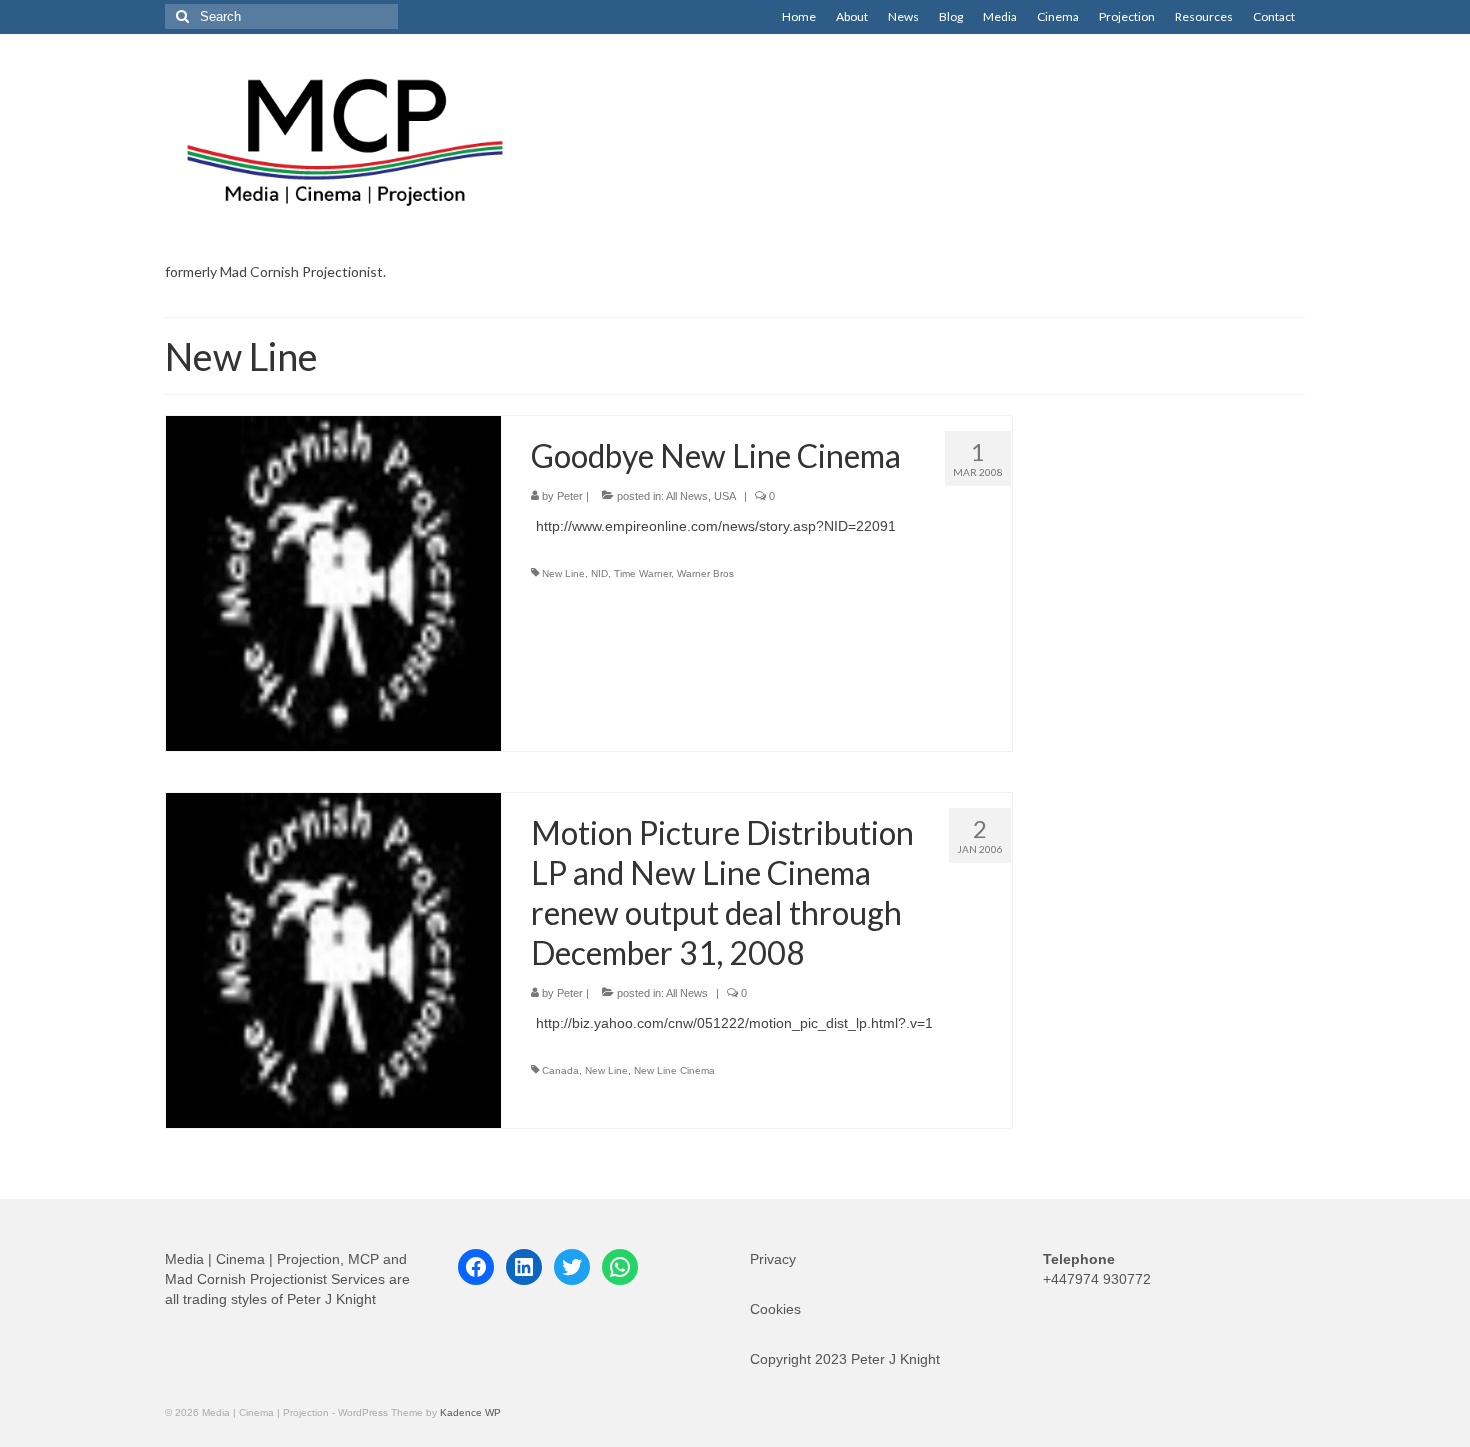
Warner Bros (705, 573)
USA (725, 496)
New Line (563, 573)
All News (687, 496)
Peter (570, 496)
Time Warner (642, 573)
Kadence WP (470, 1412)
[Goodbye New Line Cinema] (333, 582)
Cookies (775, 1309)
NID (599, 573)
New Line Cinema (674, 1070)
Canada (560, 1070)
